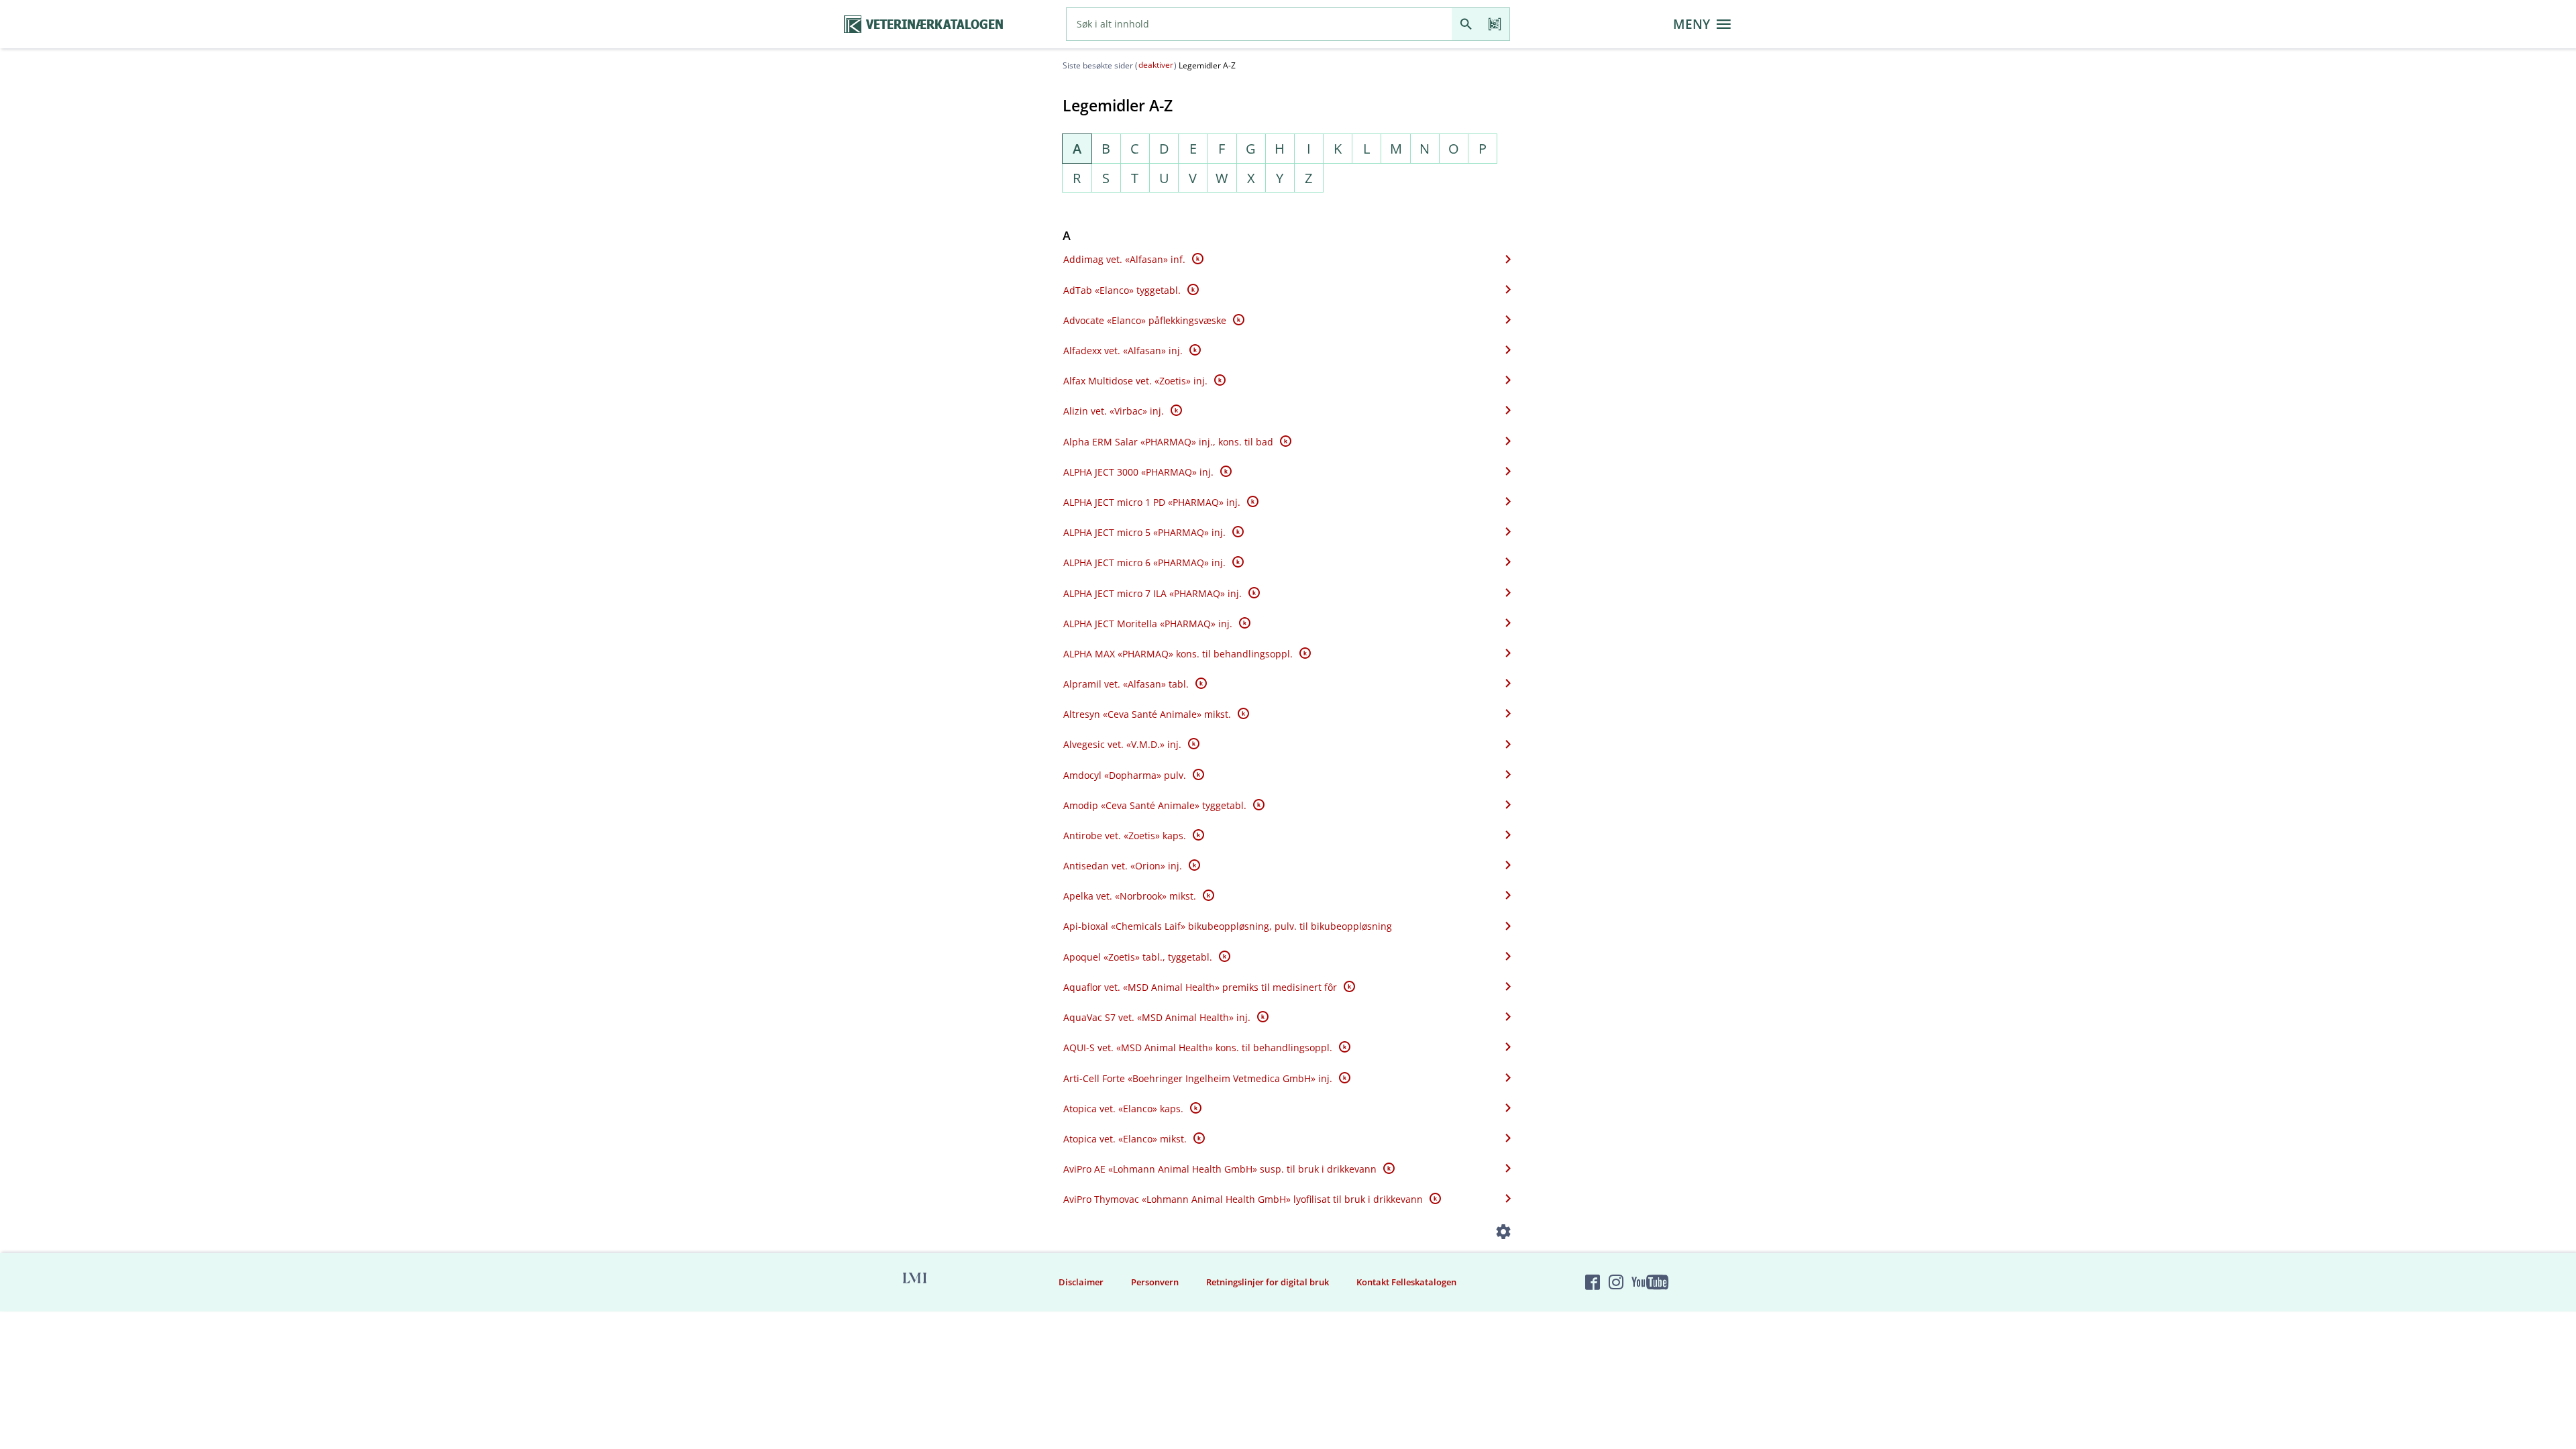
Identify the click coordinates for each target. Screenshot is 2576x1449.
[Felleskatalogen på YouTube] (1650, 1283)
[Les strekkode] (1495, 24)
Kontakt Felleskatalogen (1406, 1282)
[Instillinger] (1504, 1234)
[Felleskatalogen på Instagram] (1616, 1283)
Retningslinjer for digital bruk (1268, 1282)
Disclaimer (1081, 1282)
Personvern (1155, 1282)
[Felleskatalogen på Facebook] (1593, 1283)
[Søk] (1466, 24)
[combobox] (1259, 24)
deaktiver (1156, 65)
